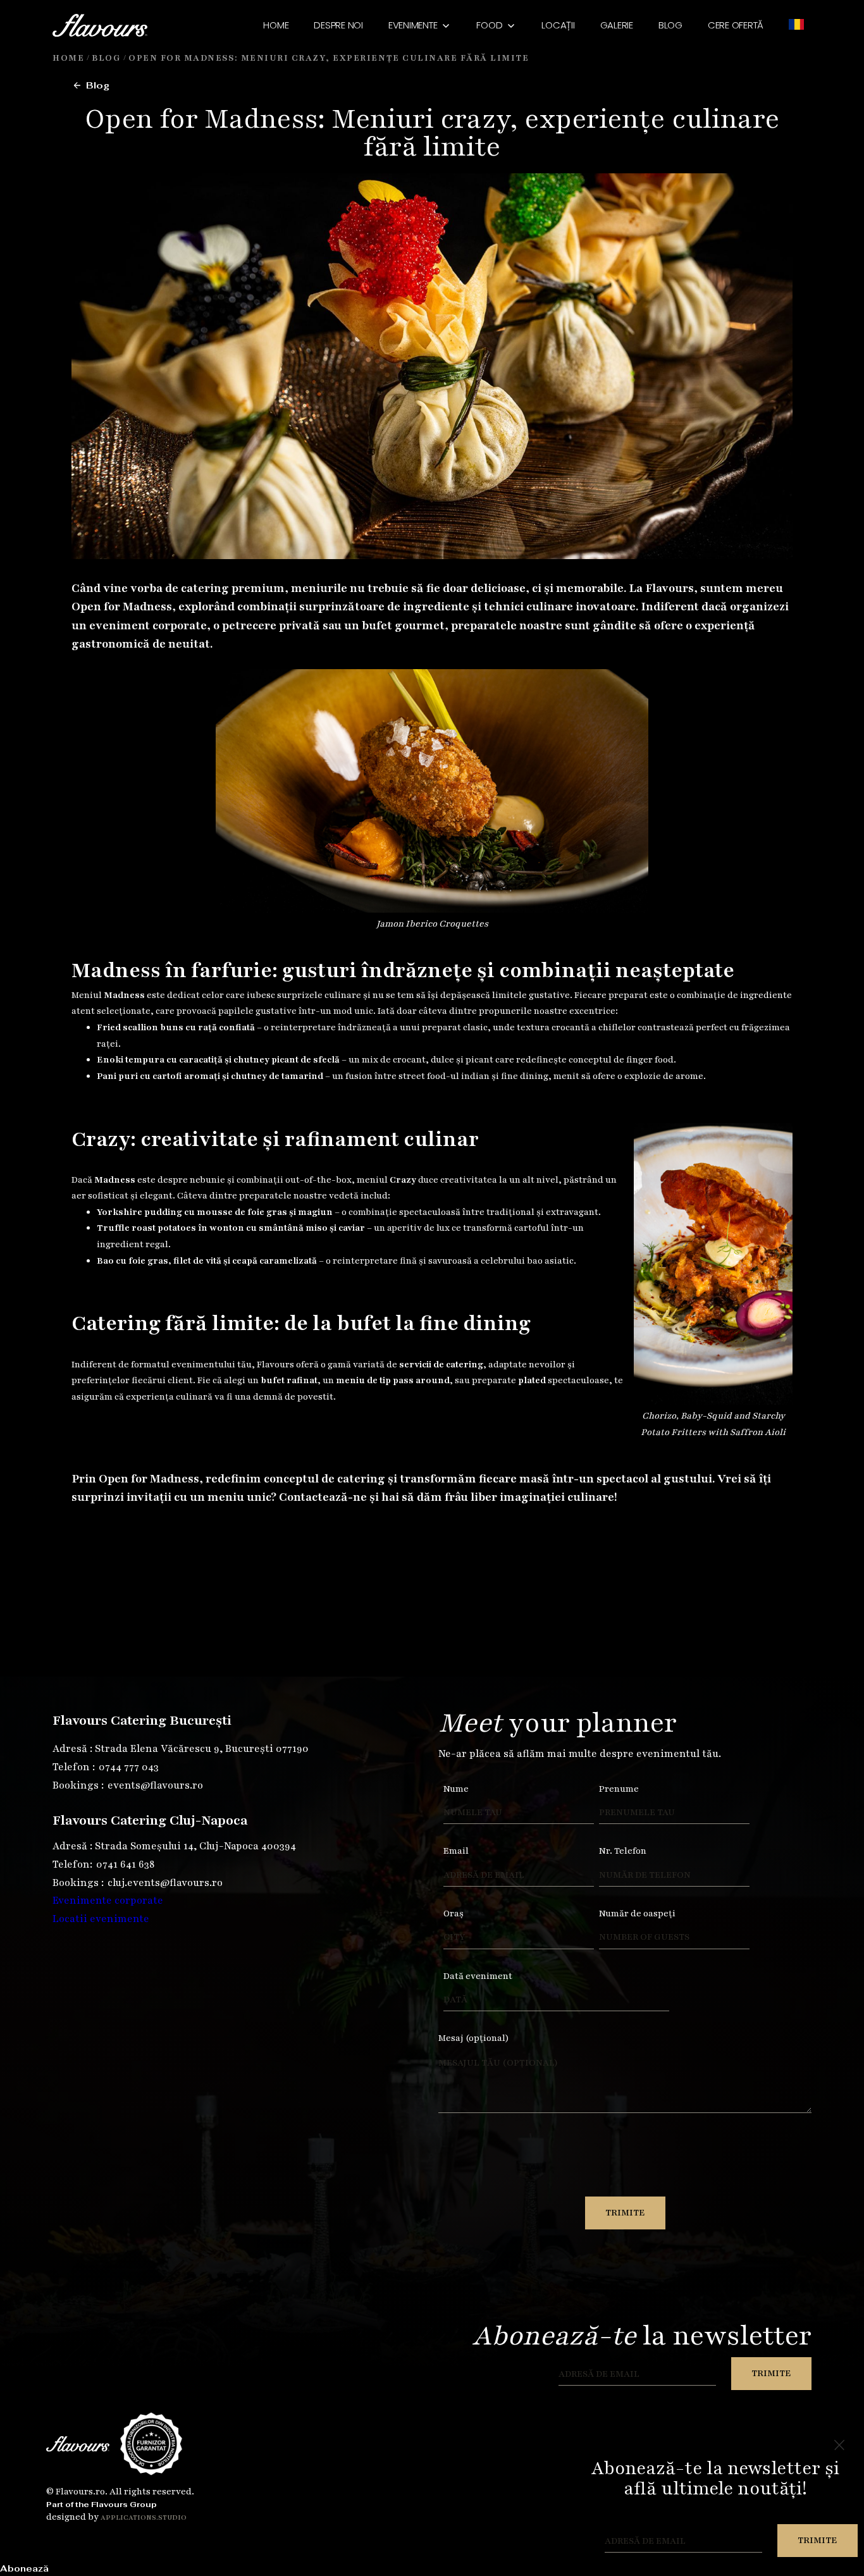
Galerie (617, 25)
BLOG (670, 25)
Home (276, 25)
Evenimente (413, 25)
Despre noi (338, 25)
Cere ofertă (736, 25)
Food (489, 25)
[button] (420, 25)
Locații (558, 25)
